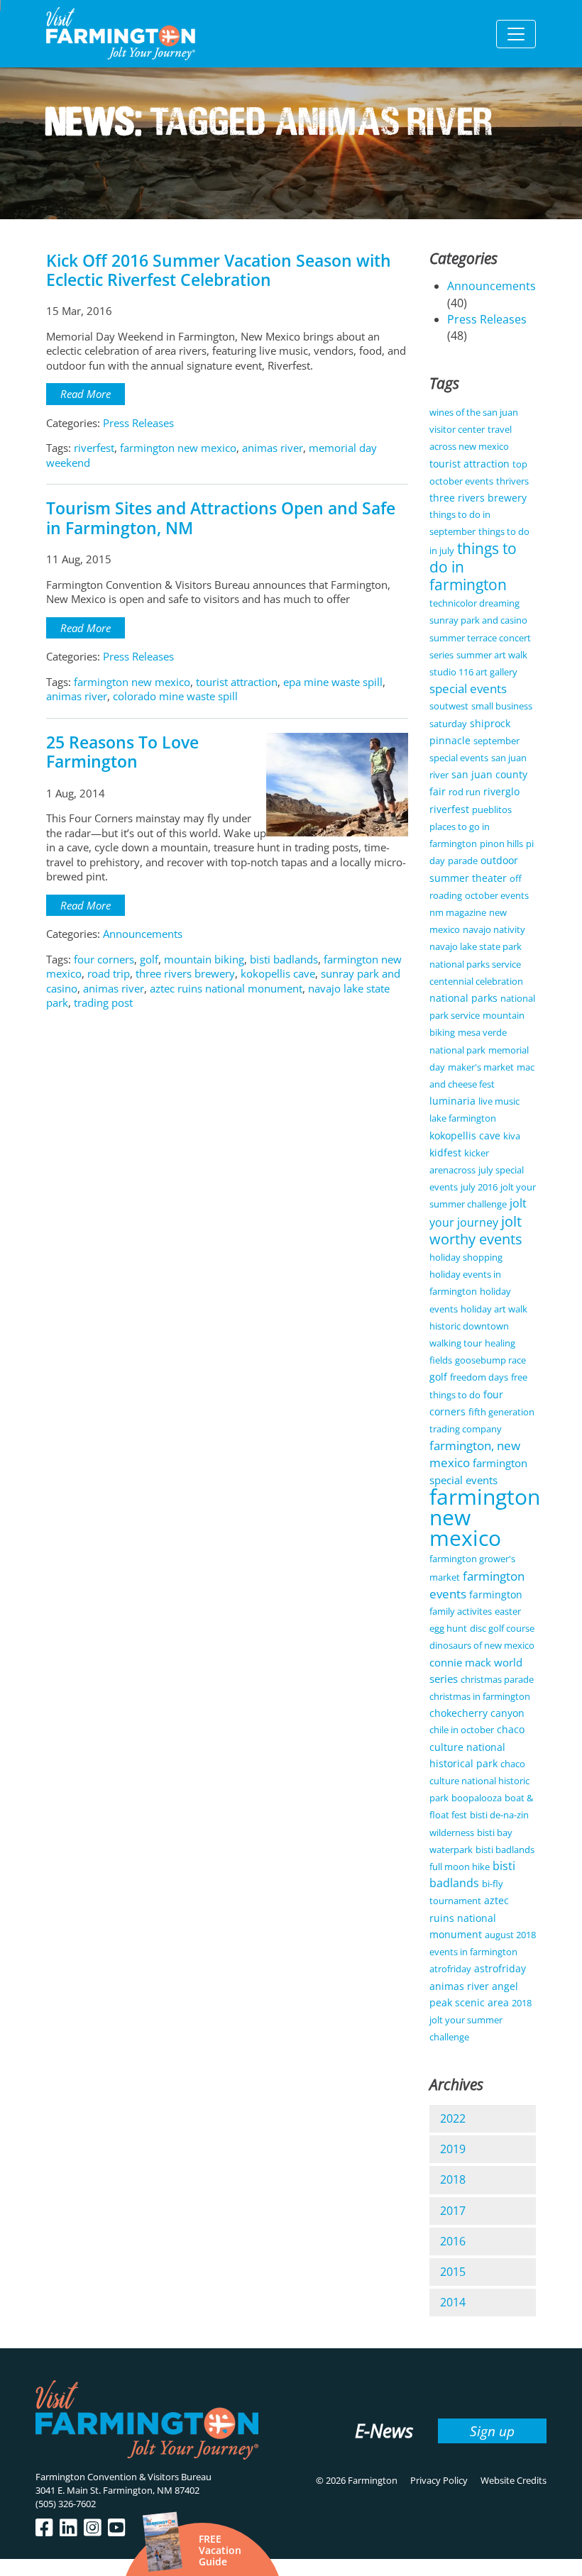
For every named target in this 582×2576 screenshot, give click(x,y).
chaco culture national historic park (479, 1781)
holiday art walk (494, 1309)
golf (149, 959)
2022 (453, 2118)
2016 (453, 2241)
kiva (512, 1136)
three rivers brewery (185, 973)
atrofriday (450, 1969)
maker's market (481, 1067)
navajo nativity (494, 929)
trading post (103, 1002)
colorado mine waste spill (175, 696)
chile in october (462, 1730)
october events (497, 895)
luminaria (452, 1101)
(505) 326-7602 (66, 2504)
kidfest (445, 1152)
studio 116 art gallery (473, 672)
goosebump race (490, 1360)
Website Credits (514, 2480)
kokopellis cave (278, 973)
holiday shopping (466, 1257)
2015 (453, 2272)
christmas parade (497, 1679)
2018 (453, 2179)
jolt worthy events (476, 1230)
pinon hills (501, 844)
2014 (453, 2302)
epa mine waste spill (333, 682)
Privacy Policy (439, 2480)
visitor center (457, 429)
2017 (453, 2211)
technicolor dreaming (474, 603)
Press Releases (138, 423)
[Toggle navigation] (516, 34)
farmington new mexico (178, 448)
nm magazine (458, 912)
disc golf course (502, 1628)
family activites (461, 1611)
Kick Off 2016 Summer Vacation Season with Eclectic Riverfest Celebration (219, 270)
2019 (453, 2149)
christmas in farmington (480, 1696)
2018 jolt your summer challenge (481, 2020)
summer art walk (492, 655)
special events (468, 689)
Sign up (492, 2431)
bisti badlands (284, 959)
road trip (109, 973)
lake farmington (463, 1118)
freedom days (479, 1377)
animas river (273, 448)
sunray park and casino (478, 620)
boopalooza (477, 1798)
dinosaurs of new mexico (482, 1645)
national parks (463, 998)
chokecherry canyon (477, 1713)
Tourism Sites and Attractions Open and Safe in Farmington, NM (221, 518)
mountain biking (204, 959)
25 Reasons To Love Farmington (122, 752)
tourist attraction (237, 682)
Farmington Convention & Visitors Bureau (123, 2477)
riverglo (501, 791)
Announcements (143, 934)
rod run (465, 792)
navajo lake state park (476, 946)
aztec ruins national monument (226, 988)
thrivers (512, 481)
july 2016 (479, 1187)
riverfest (94, 448)
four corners (104, 959)
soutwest (449, 706)
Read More (86, 394)
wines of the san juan (474, 412)
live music (499, 1101)
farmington (496, 1594)
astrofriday (500, 1968)
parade (463, 861)
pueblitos (492, 809)
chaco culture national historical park (477, 1746)
